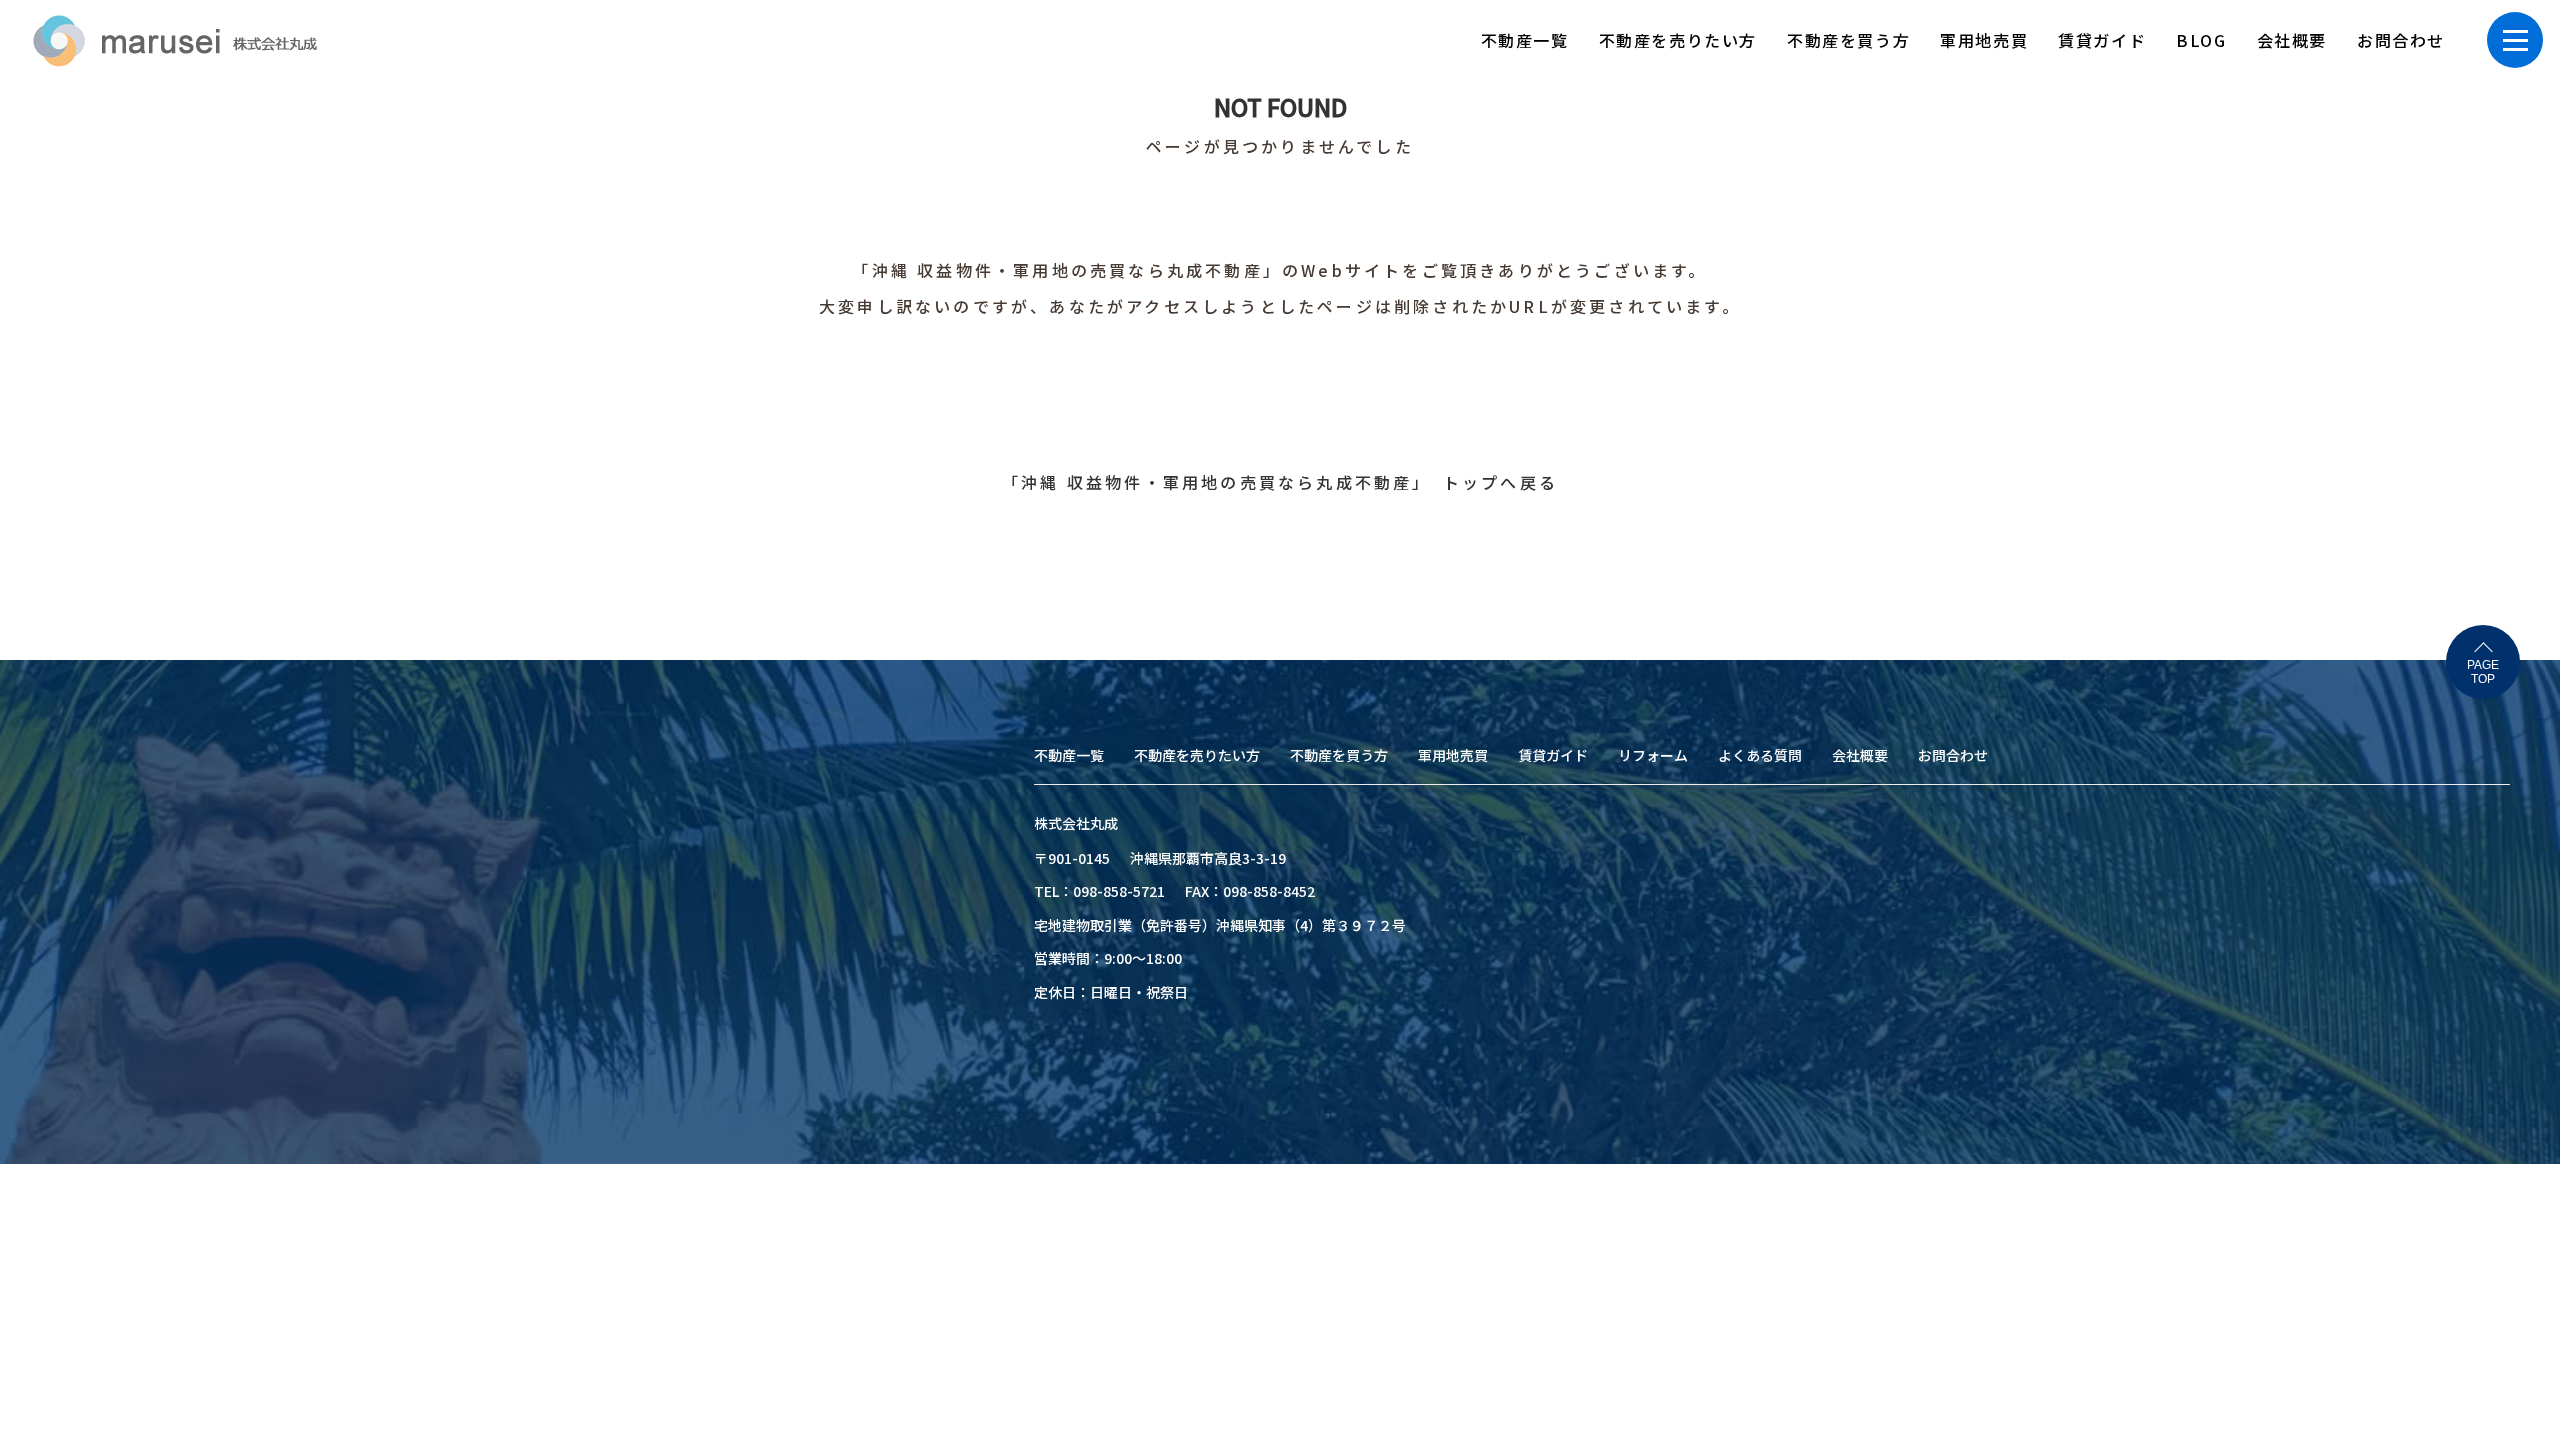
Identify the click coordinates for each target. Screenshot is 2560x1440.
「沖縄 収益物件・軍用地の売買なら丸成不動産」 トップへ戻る (1280, 482)
